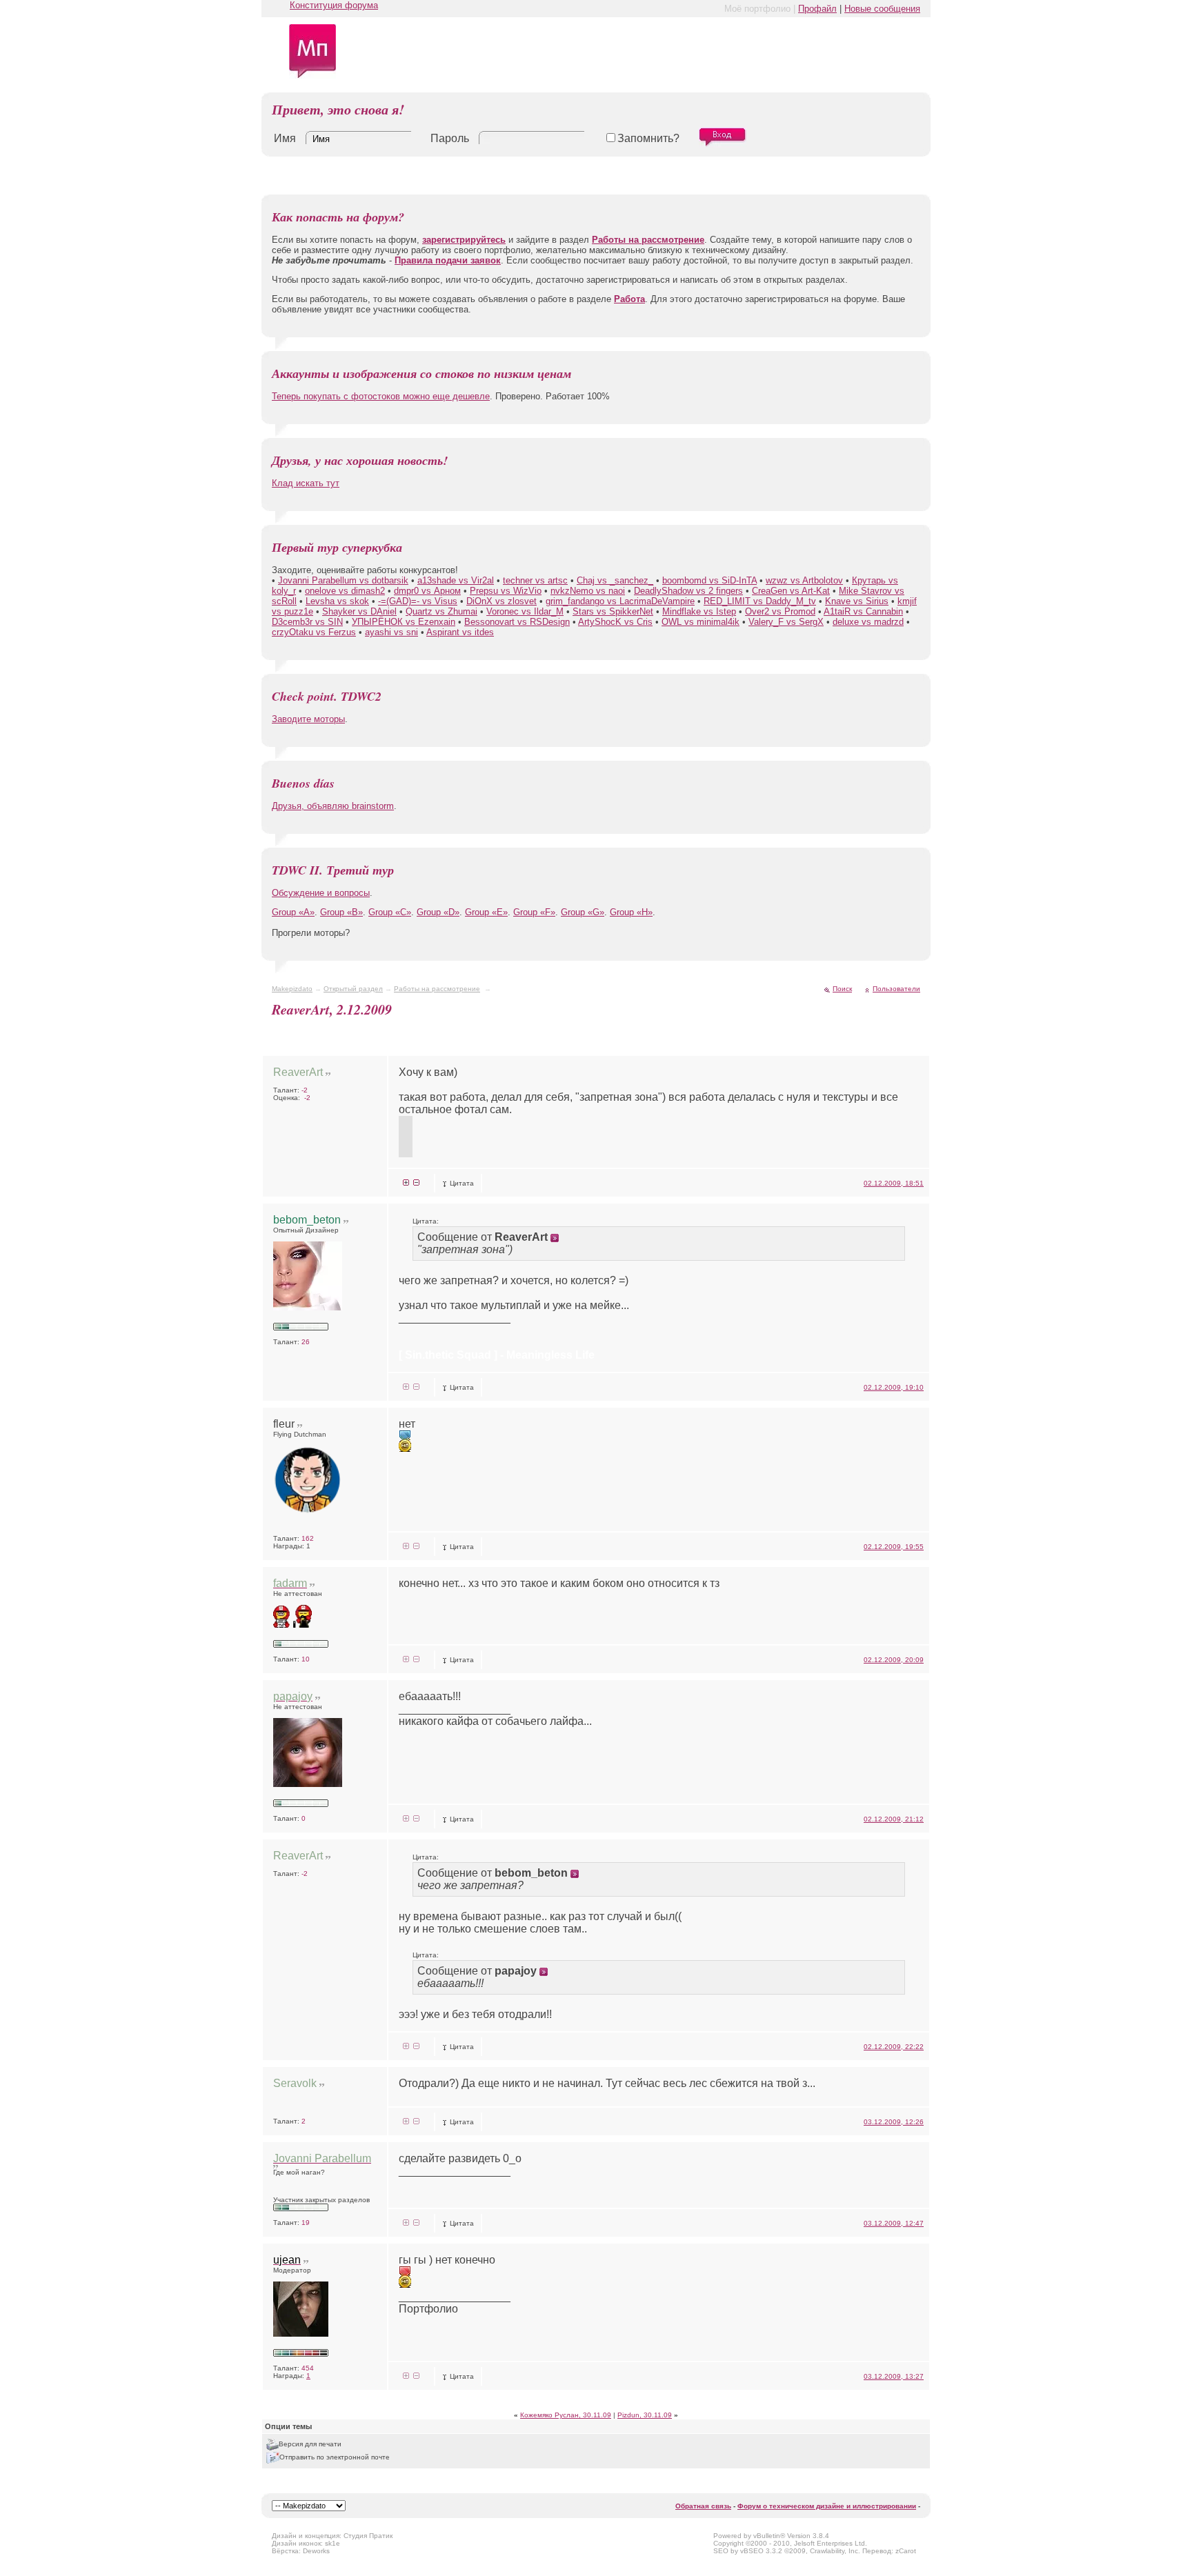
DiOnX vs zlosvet (501, 601)
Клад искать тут (306, 483)
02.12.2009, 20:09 (894, 1660)
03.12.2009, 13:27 (894, 2376)
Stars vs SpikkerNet (613, 611)
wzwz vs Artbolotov (804, 580)
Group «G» (583, 912)
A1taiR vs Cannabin (863, 611)
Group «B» (341, 912)
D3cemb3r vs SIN (307, 622)
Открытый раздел (353, 989)
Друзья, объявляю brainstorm (333, 806)
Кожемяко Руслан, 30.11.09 (566, 2415)
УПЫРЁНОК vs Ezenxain (404, 622)
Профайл (817, 9)
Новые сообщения (882, 9)
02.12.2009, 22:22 (894, 2047)
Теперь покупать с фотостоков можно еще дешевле (381, 396)
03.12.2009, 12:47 (894, 2223)
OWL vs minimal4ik (701, 622)
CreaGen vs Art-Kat (791, 591)
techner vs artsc (535, 580)
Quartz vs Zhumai (441, 611)
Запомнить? (648, 138)
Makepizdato (292, 989)
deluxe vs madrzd (868, 622)
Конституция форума (334, 5)
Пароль (450, 138)
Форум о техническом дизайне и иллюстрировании (827, 2506)
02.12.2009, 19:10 (894, 1387)
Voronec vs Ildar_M (525, 611)
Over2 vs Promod (780, 611)
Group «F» (534, 912)
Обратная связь (703, 2506)
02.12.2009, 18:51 (894, 1183)
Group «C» (390, 912)
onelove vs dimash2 (345, 591)
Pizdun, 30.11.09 (645, 2415)
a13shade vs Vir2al (456, 580)
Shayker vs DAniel (359, 611)
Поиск (842, 989)
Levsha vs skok (337, 601)
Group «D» (438, 912)
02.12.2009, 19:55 (894, 1547)
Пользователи (896, 989)
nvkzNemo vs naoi (588, 591)
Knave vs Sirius (857, 601)
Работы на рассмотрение (437, 989)
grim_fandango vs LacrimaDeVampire (620, 601)
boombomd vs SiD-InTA (709, 580)
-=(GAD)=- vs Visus (418, 601)
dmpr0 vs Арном (427, 591)
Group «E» (486, 912)
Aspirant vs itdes (460, 632)
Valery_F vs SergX (786, 622)
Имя (285, 138)
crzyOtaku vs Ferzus (314, 632)
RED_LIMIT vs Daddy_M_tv (760, 601)
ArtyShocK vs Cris (615, 622)
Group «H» (631, 912)
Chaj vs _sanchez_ (615, 580)
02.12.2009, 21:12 (894, 1819)
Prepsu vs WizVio (506, 591)
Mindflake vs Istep (699, 611)
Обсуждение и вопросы (321, 893)
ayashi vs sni (391, 632)
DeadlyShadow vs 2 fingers (688, 591)
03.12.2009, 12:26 (894, 2122)
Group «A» (293, 912)
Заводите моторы (308, 719)
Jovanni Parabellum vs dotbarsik (343, 580)
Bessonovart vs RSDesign (517, 622)
